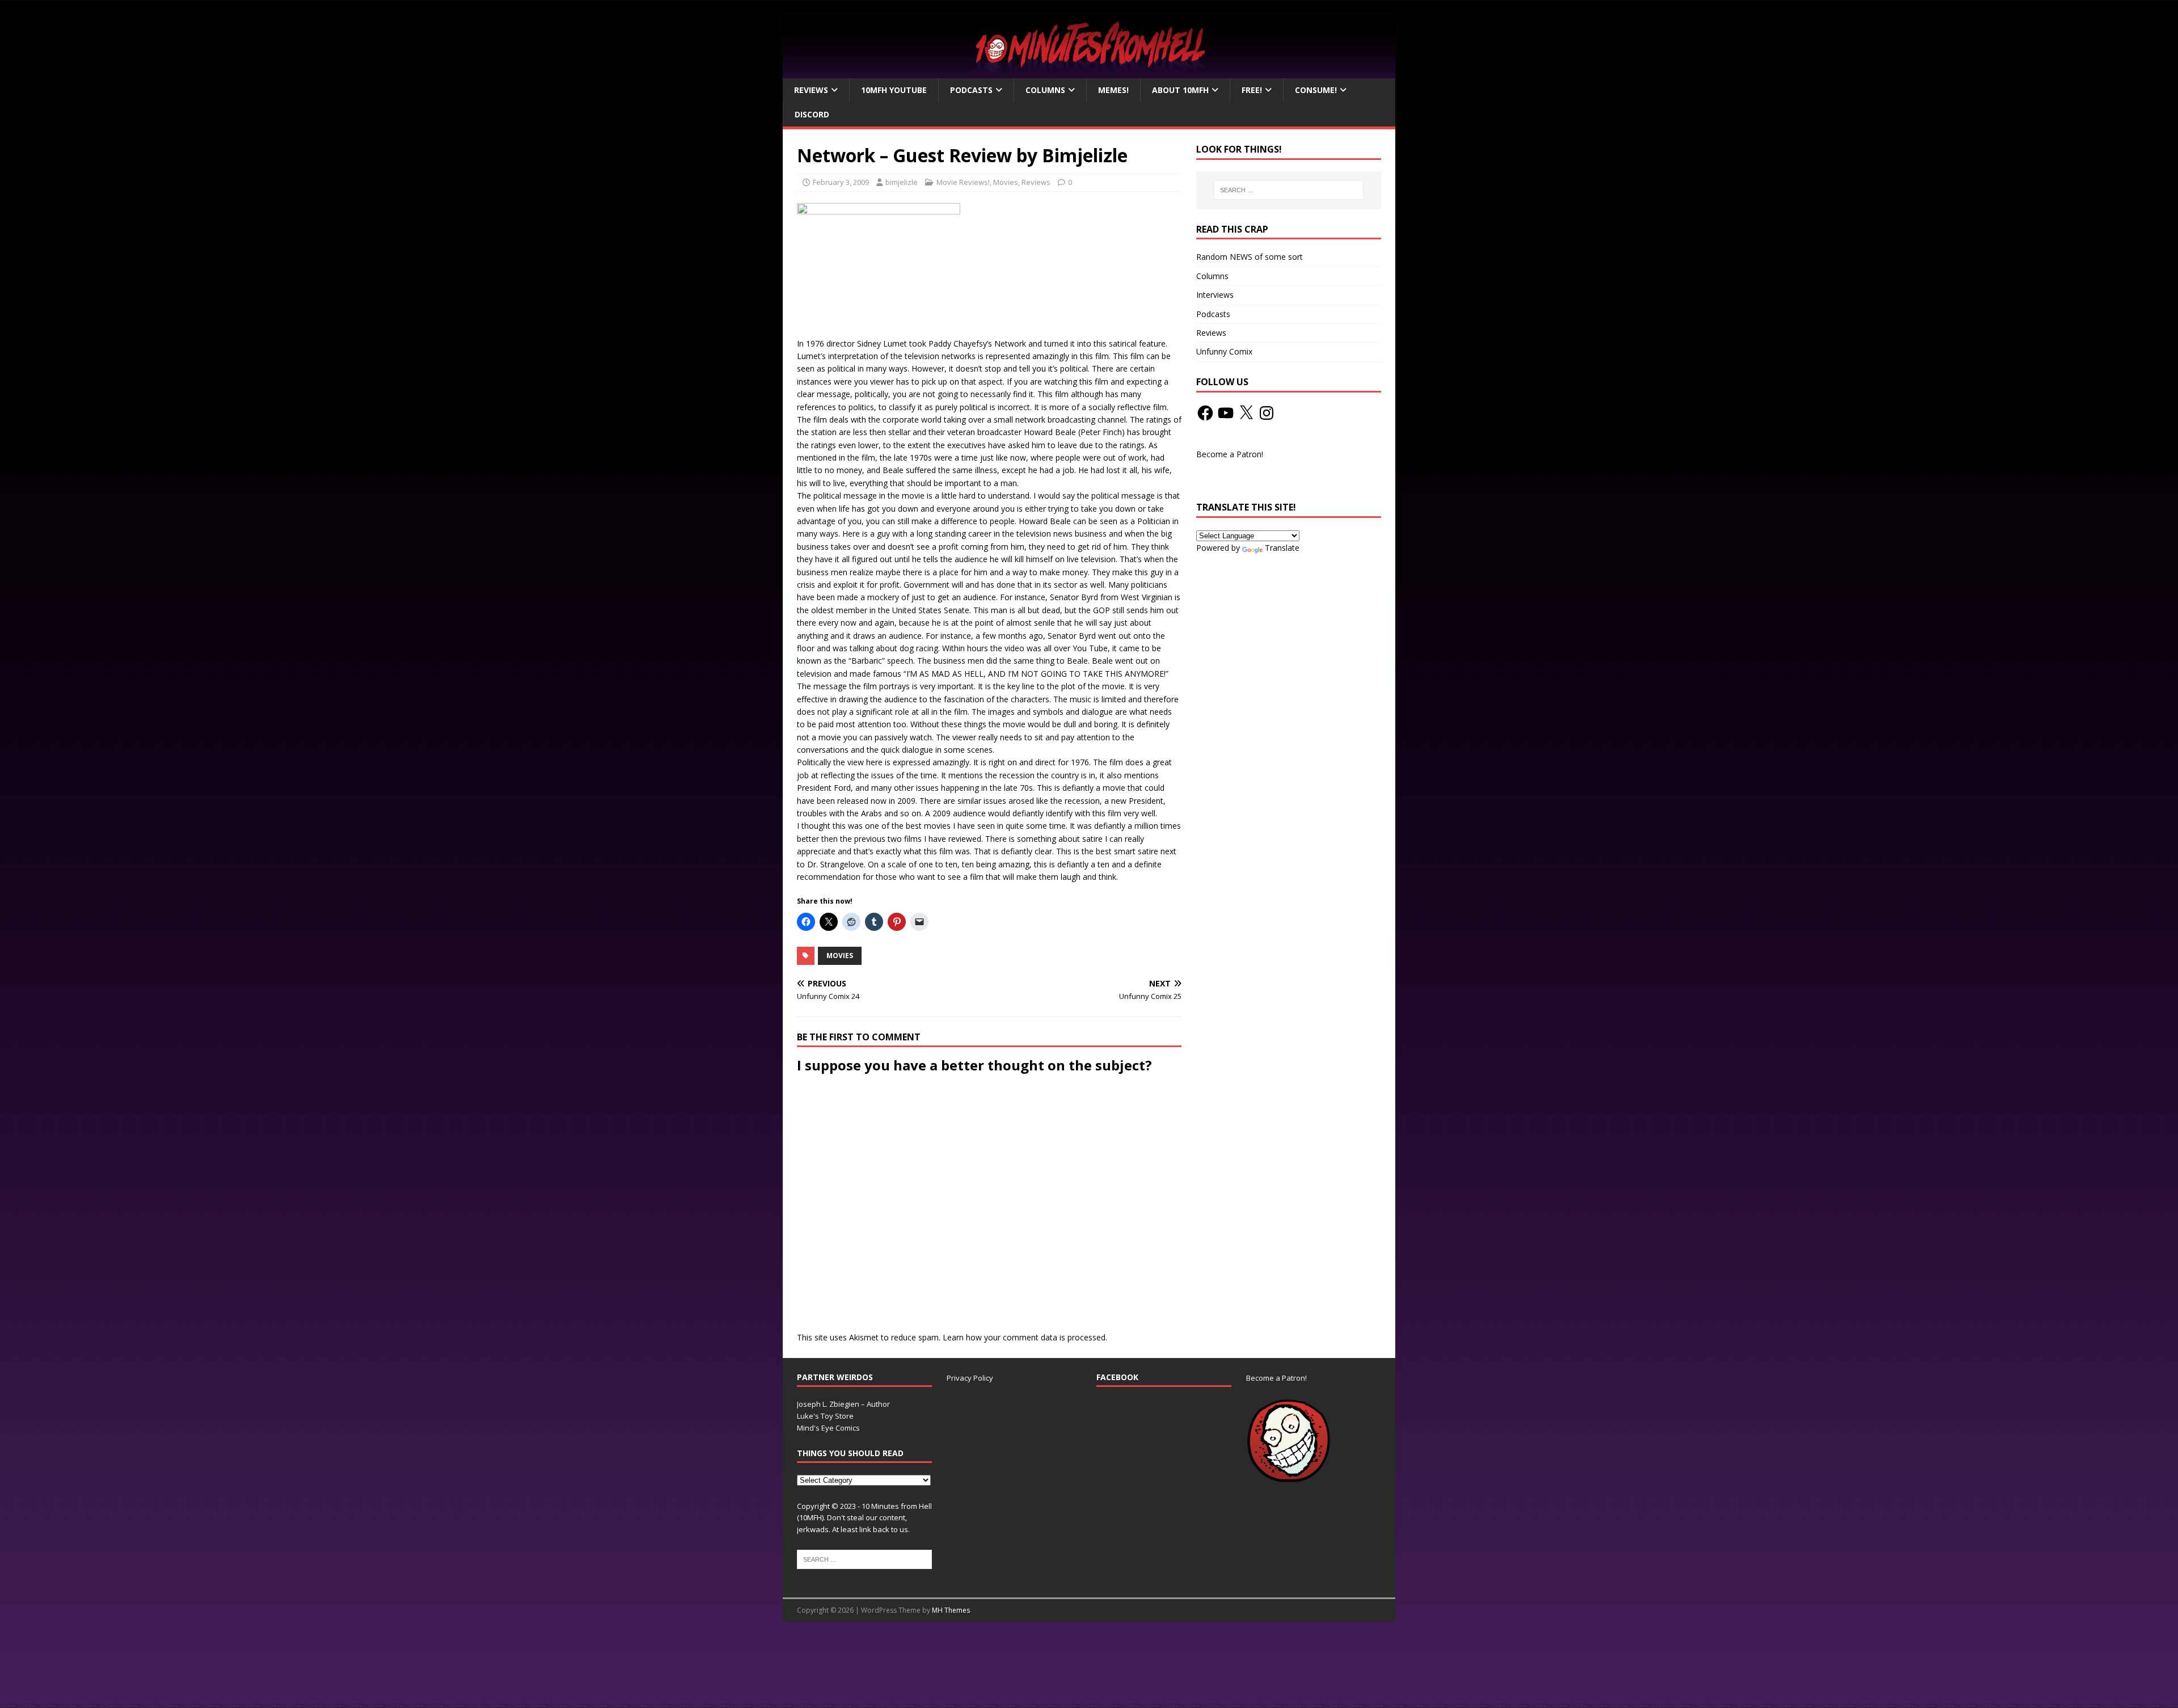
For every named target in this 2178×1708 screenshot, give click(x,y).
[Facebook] (1205, 413)
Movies (1006, 182)
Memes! (1113, 90)
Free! (1252, 90)
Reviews (811, 90)
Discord (812, 114)
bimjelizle (902, 182)
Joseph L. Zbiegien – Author (843, 1404)
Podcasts (971, 90)
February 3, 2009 (841, 182)
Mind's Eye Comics (828, 1428)
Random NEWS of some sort (1250, 257)
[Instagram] (1267, 413)
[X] (1246, 413)
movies (840, 956)
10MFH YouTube (894, 90)
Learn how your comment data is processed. (1025, 1337)
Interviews (1215, 295)
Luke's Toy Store (825, 1416)
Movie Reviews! (963, 182)
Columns (1045, 90)
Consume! (1316, 90)
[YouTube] (1226, 413)
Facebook (1117, 1377)
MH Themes (951, 1610)
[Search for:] (1289, 190)
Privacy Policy (970, 1378)
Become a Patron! (1230, 454)
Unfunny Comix (1224, 351)
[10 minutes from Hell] (1089, 72)
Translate (1282, 548)
